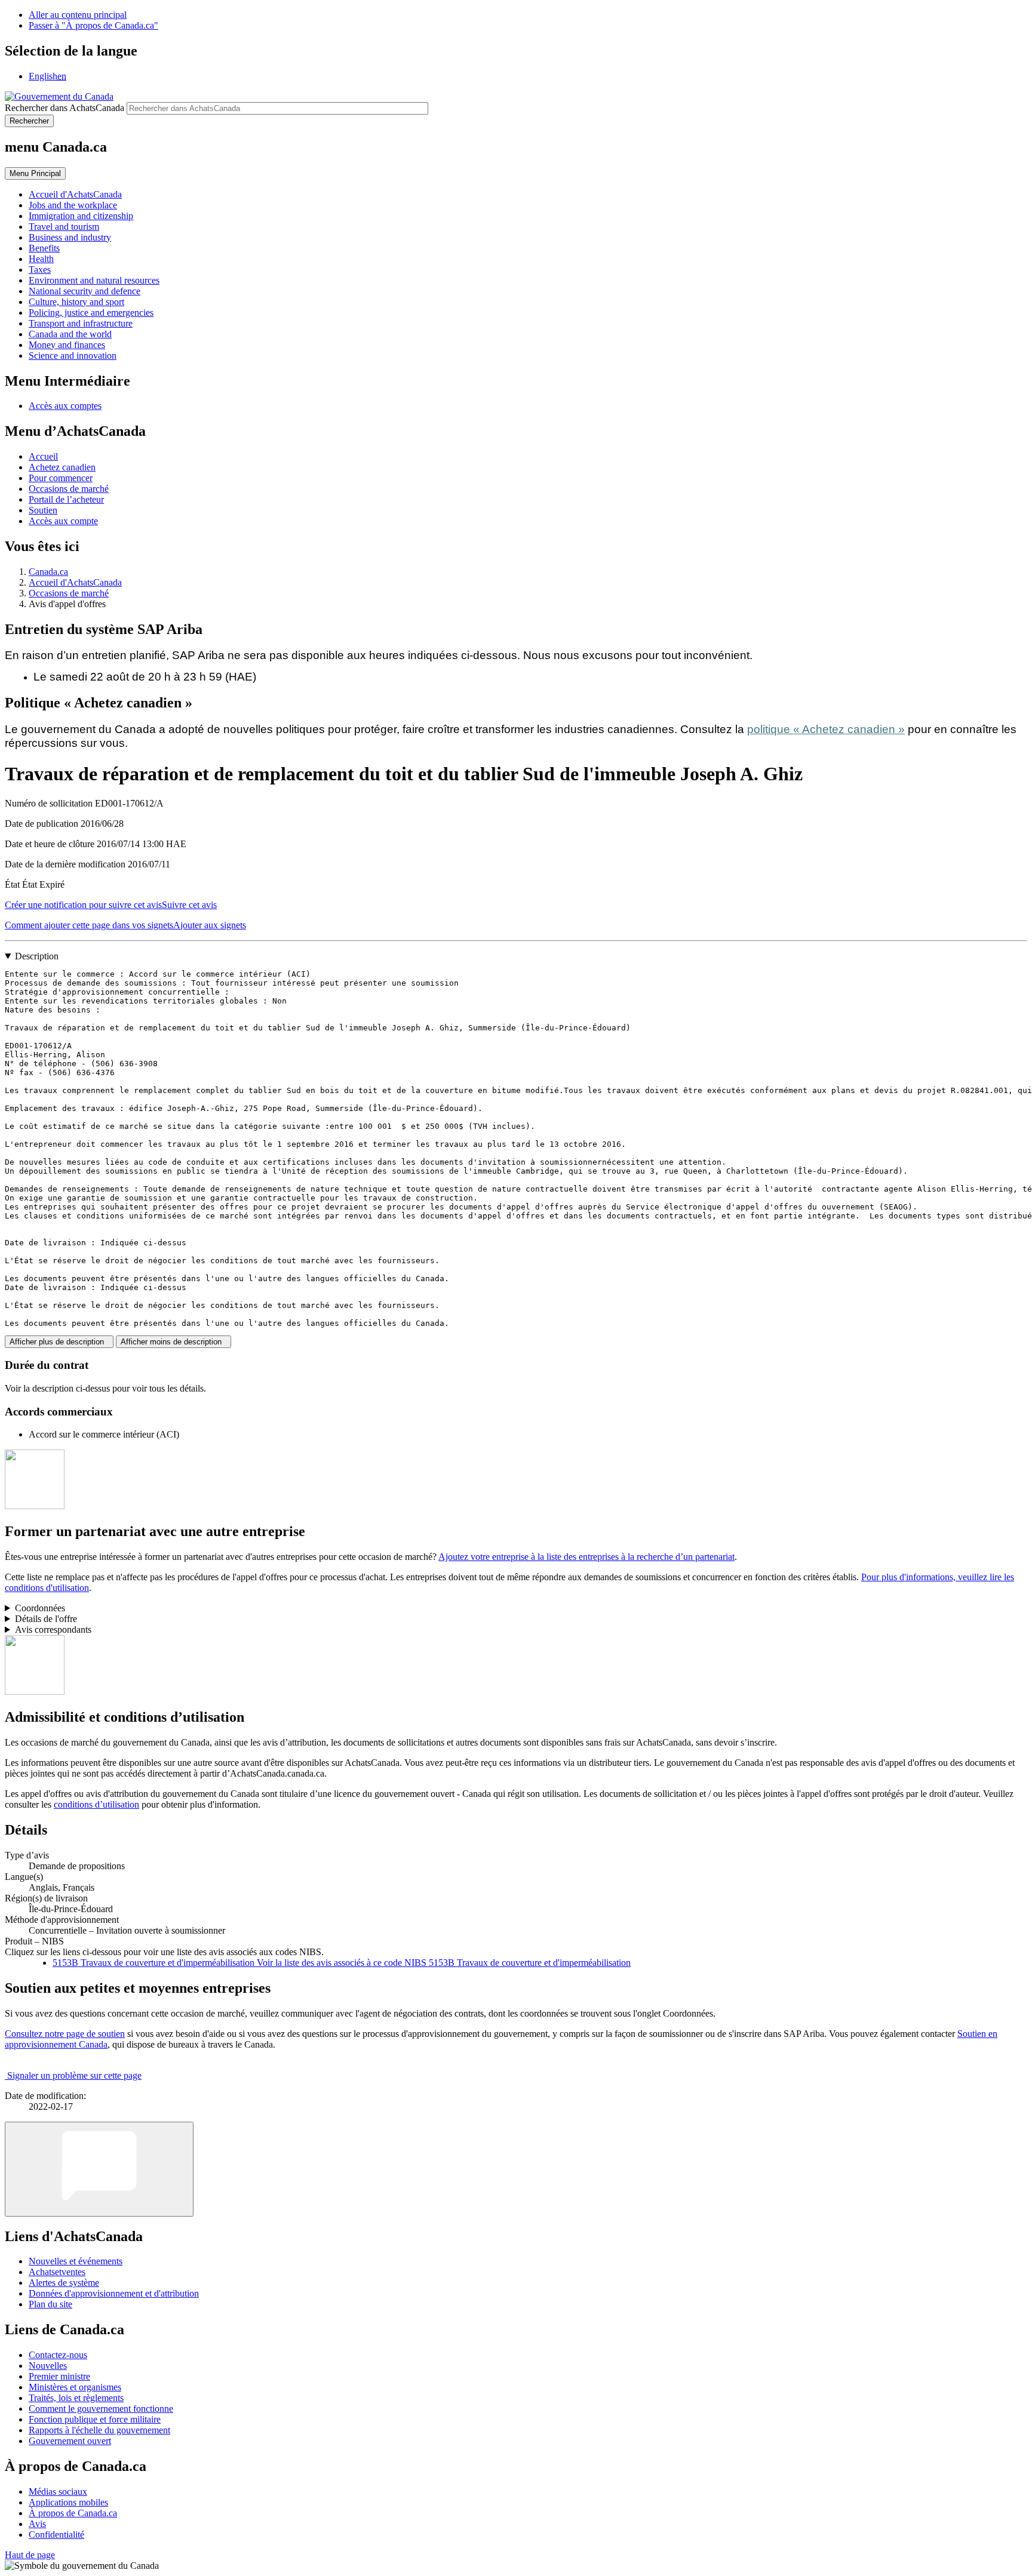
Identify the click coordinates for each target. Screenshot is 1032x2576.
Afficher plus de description (59, 1342)
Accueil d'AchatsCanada (75, 582)
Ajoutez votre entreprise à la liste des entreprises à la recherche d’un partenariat (586, 1557)
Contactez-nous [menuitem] (58, 2355)
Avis (37, 2524)
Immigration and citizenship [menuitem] (81, 216)
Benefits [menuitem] (44, 248)
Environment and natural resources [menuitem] (94, 280)
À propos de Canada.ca (73, 2513)
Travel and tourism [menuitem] (64, 227)
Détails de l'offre (46, 1619)
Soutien (43, 510)
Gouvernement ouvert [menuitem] (70, 2441)
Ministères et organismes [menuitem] (75, 2387)
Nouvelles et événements (76, 2261)
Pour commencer (61, 478)
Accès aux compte (63, 521)
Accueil (43, 456)
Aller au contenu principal (78, 15)
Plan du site (50, 2304)
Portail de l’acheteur (66, 499)
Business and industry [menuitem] (70, 237)
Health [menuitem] (41, 259)
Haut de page (30, 2555)
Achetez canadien (62, 467)
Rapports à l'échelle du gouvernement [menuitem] (99, 2430)
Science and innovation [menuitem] (73, 356)
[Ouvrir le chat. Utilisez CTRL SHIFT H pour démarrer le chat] (99, 2169)
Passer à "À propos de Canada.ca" (93, 25)
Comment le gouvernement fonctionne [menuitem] (101, 2409)
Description (37, 956)
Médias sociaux (58, 2492)
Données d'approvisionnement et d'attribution (114, 2293)
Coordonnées (40, 1608)
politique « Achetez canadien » (826, 729)
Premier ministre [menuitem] (59, 2376)
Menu (35, 173)
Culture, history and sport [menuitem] (76, 302)
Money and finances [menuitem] (67, 345)
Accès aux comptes (65, 406)
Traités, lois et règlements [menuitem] (76, 2398)
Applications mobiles (68, 2502)
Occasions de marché (69, 489)
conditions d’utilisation (96, 1804)
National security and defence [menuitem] (85, 291)
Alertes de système (64, 2283)
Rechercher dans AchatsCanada (64, 108)
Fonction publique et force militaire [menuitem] (95, 2419)
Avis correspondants (53, 1629)
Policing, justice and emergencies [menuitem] (91, 313)
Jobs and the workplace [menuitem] (73, 205)
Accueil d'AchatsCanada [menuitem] (75, 194)
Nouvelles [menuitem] (48, 2366)
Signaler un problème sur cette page (74, 2075)
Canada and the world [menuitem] (70, 334)
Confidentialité (56, 2535)
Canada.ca (48, 572)
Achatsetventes (57, 2272)
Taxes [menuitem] (40, 270)
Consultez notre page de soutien (65, 2034)
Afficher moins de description (173, 1342)
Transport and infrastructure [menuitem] (81, 323)
